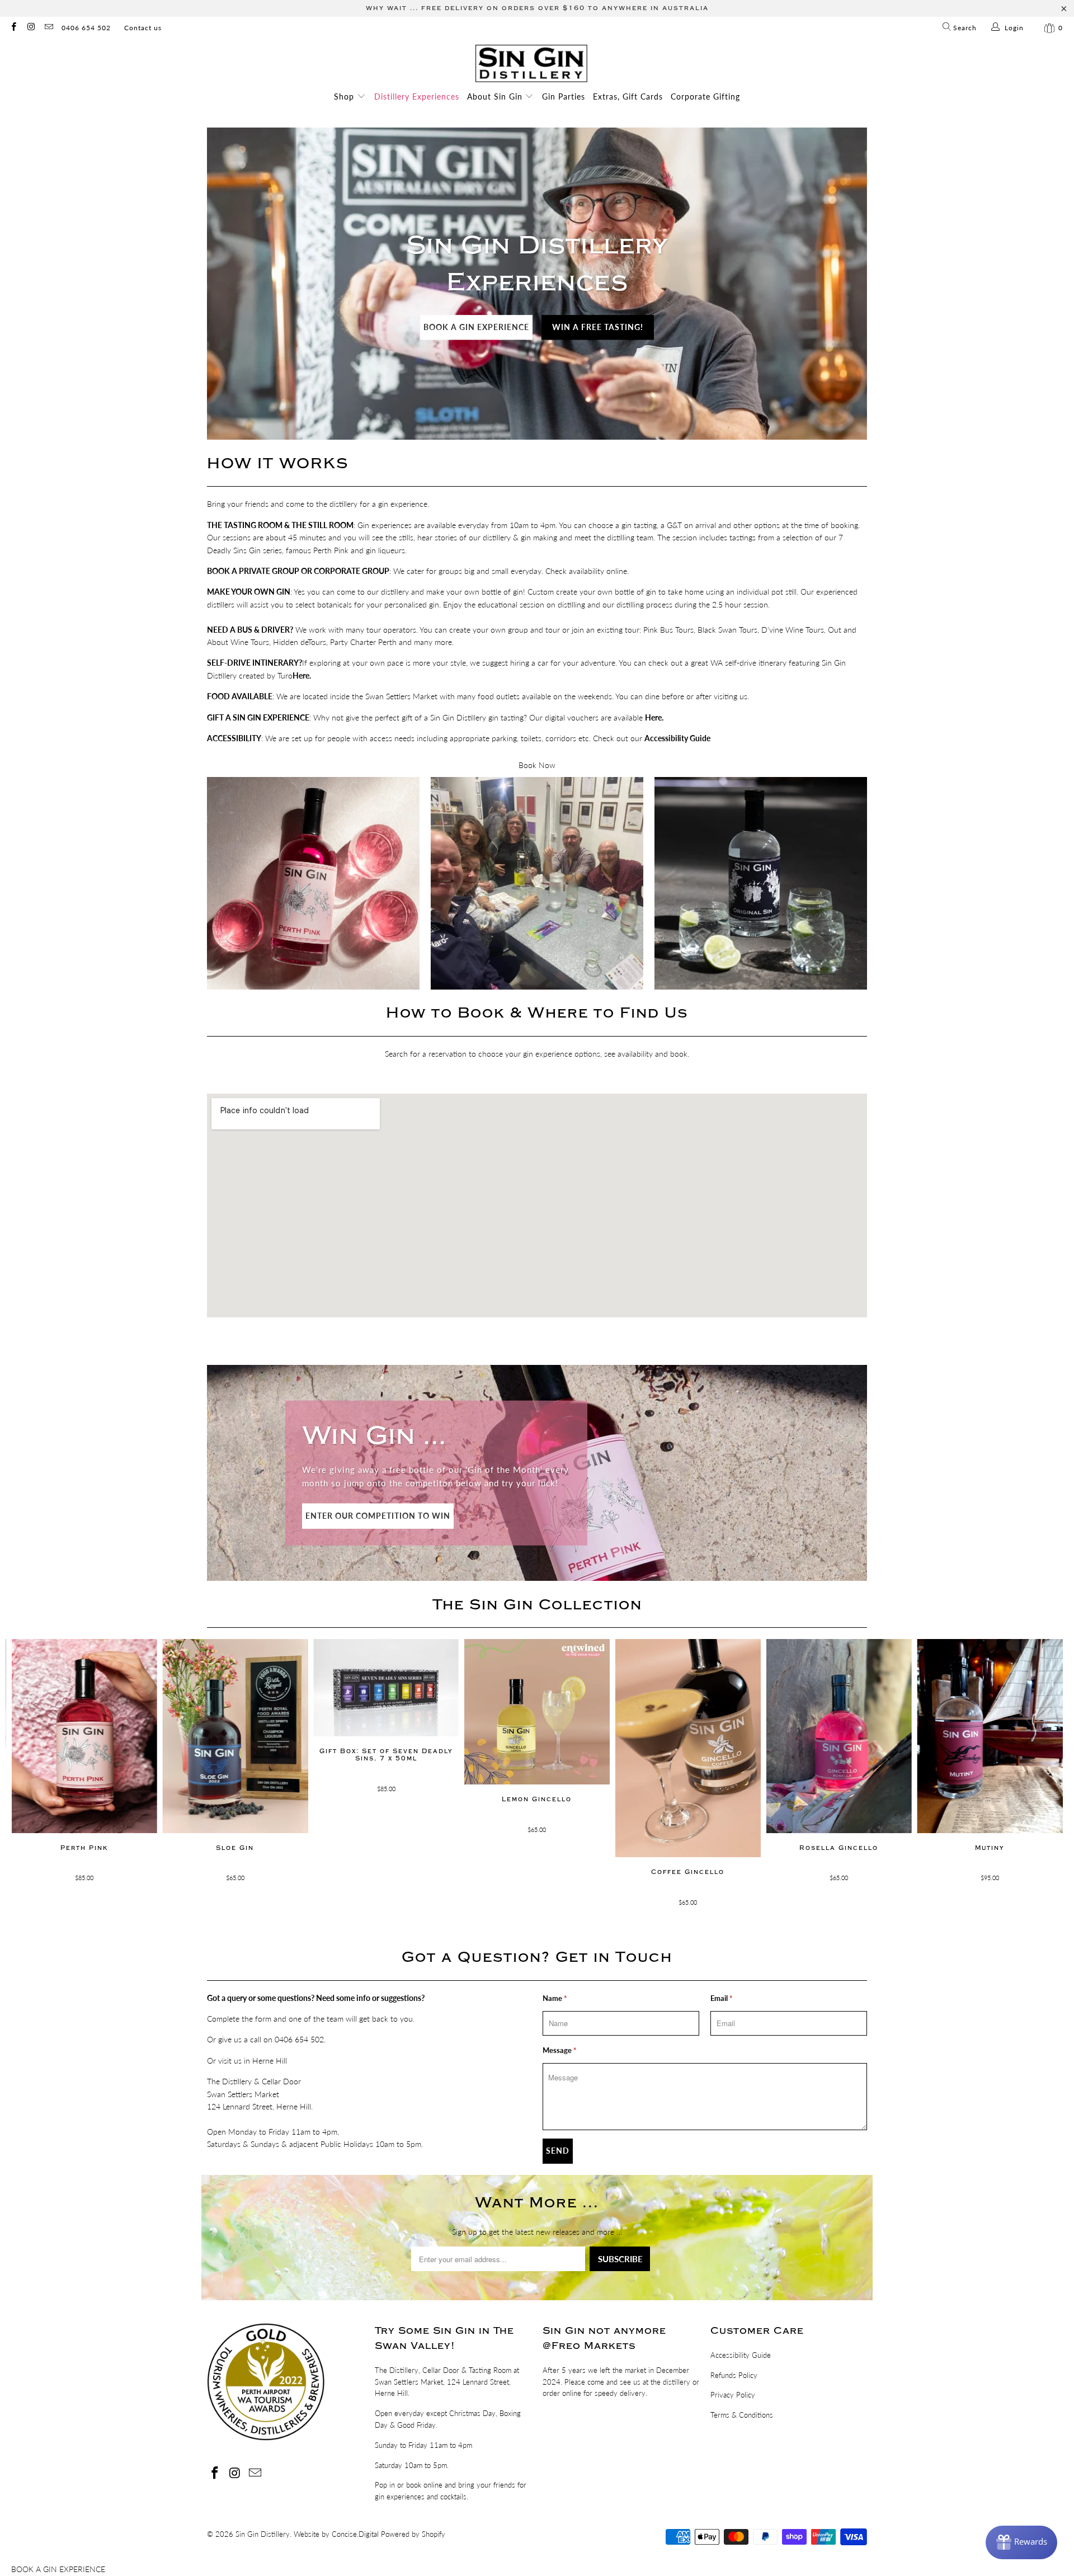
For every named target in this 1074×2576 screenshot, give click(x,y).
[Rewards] (1021, 2542)
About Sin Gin (496, 96)
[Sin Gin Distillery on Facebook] (13, 28)
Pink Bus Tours (668, 630)
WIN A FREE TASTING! (598, 327)
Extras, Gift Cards (628, 96)
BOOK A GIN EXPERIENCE (476, 327)
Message (560, 2050)
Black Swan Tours (727, 630)
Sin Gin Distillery (263, 2534)
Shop (345, 96)
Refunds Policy (734, 2375)
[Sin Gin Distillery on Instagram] (30, 28)
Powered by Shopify (413, 2534)
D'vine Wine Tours (793, 630)
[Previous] (32, 1781)
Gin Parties (564, 96)
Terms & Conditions (742, 2415)
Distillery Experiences (417, 96)
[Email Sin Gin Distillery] (48, 28)
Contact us (143, 28)
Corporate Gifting (705, 96)
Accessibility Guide (741, 2355)
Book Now (537, 765)
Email (722, 1998)
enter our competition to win (378, 1516)
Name (555, 1998)
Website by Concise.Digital (336, 2534)
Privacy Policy (733, 2395)
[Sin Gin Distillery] (531, 64)
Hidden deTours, (300, 642)
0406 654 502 (86, 28)
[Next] (1042, 1781)
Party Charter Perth (363, 642)
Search (964, 28)
